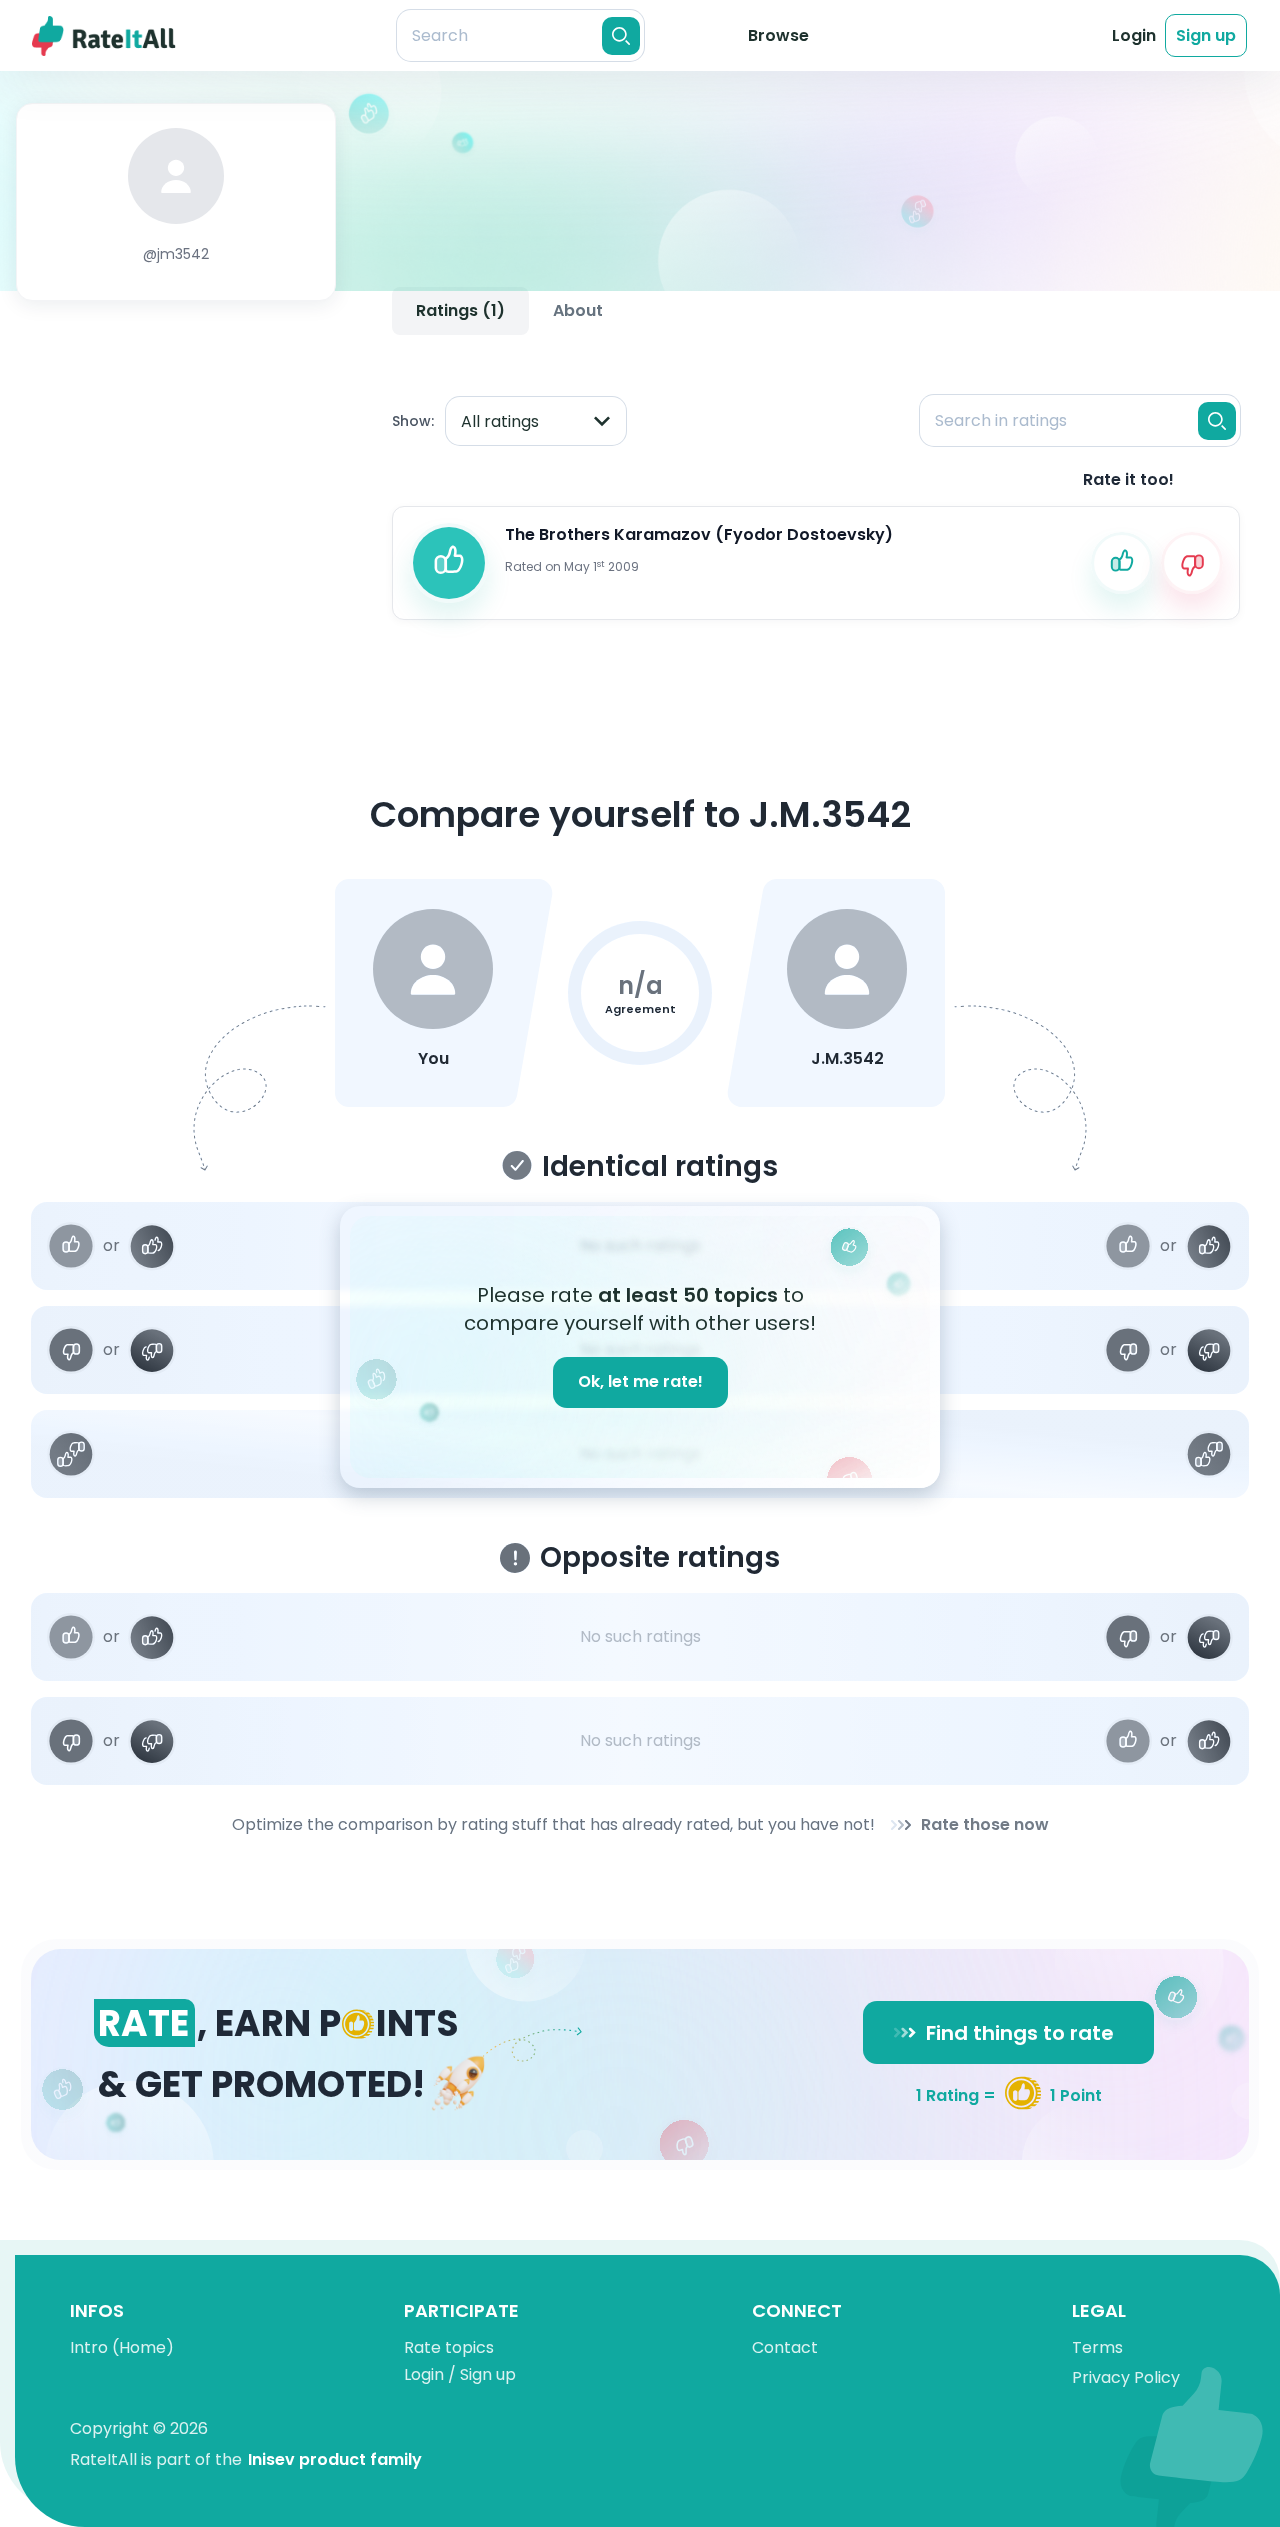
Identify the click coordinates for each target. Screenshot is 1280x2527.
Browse (778, 35)
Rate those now (985, 1824)
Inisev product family (335, 2459)
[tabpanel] (816, 489)
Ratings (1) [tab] (460, 310)
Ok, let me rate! (640, 1381)
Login (1134, 35)
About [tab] (578, 310)
